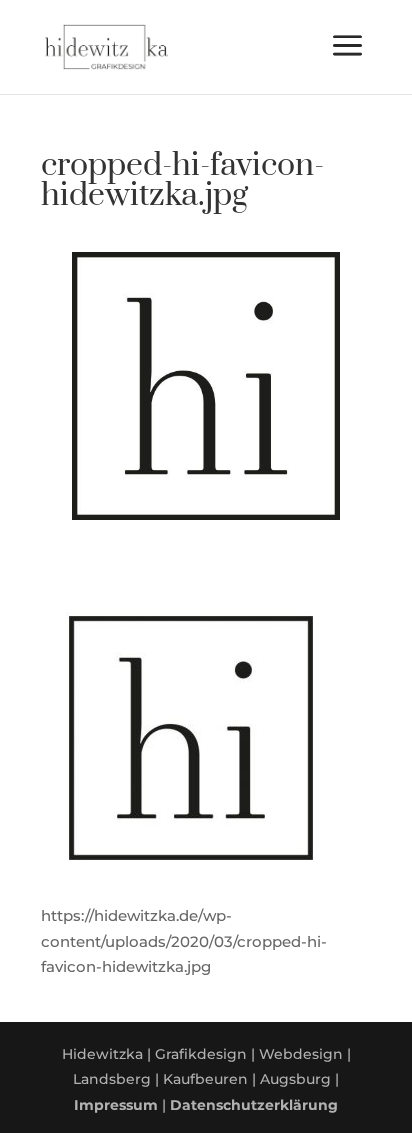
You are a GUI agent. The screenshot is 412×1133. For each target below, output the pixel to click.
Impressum (116, 1105)
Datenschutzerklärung (254, 1105)
